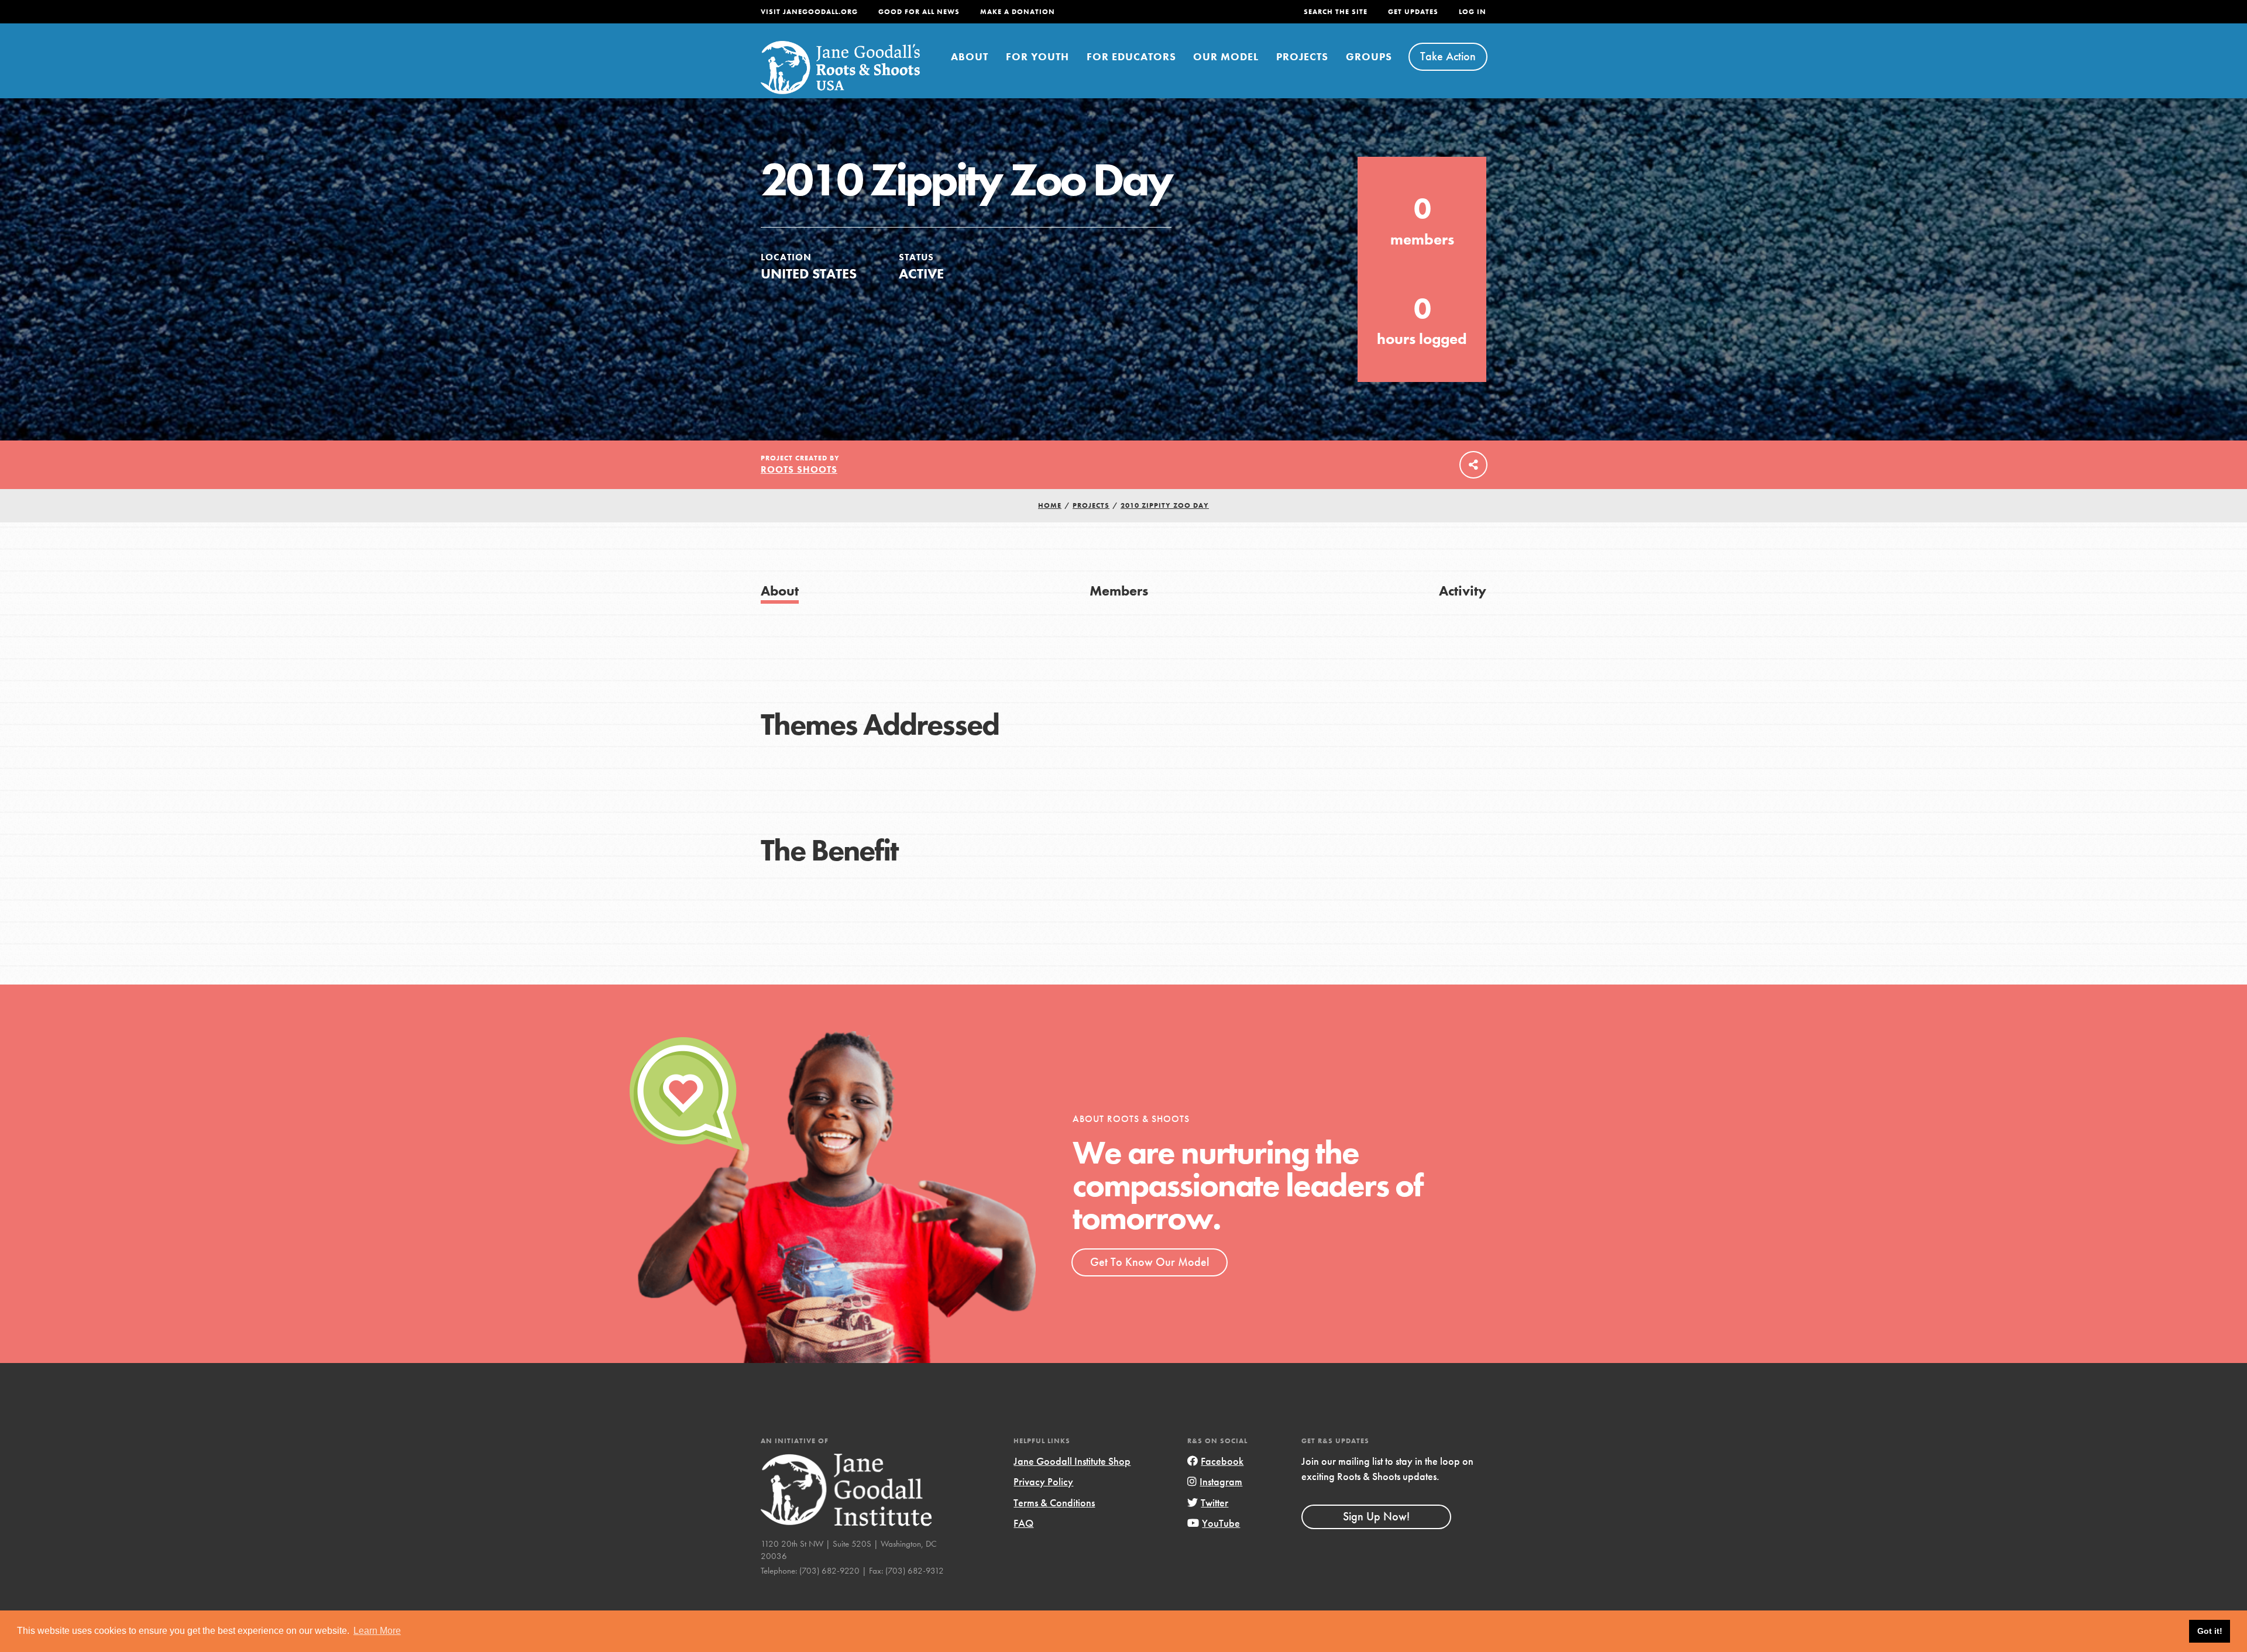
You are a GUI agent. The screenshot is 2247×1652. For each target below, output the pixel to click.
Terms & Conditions (1054, 1503)
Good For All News (919, 12)
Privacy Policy (1043, 1481)
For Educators (1131, 56)
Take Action (1448, 56)
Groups (1369, 56)
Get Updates (1413, 12)
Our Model (1226, 56)
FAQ (1023, 1523)
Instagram (1221, 1481)
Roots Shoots (799, 469)
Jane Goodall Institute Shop (1072, 1461)
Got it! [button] (2210, 1631)
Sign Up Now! (1376, 1516)
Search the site (1336, 12)
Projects (1302, 56)
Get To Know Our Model (1150, 1262)
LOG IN (1473, 12)
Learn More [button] (377, 1631)
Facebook (1222, 1461)
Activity (1463, 591)
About (970, 56)
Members (1119, 591)
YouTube (1221, 1523)
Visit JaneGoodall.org (809, 12)
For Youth (1037, 56)
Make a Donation (1018, 12)
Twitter (1214, 1503)
